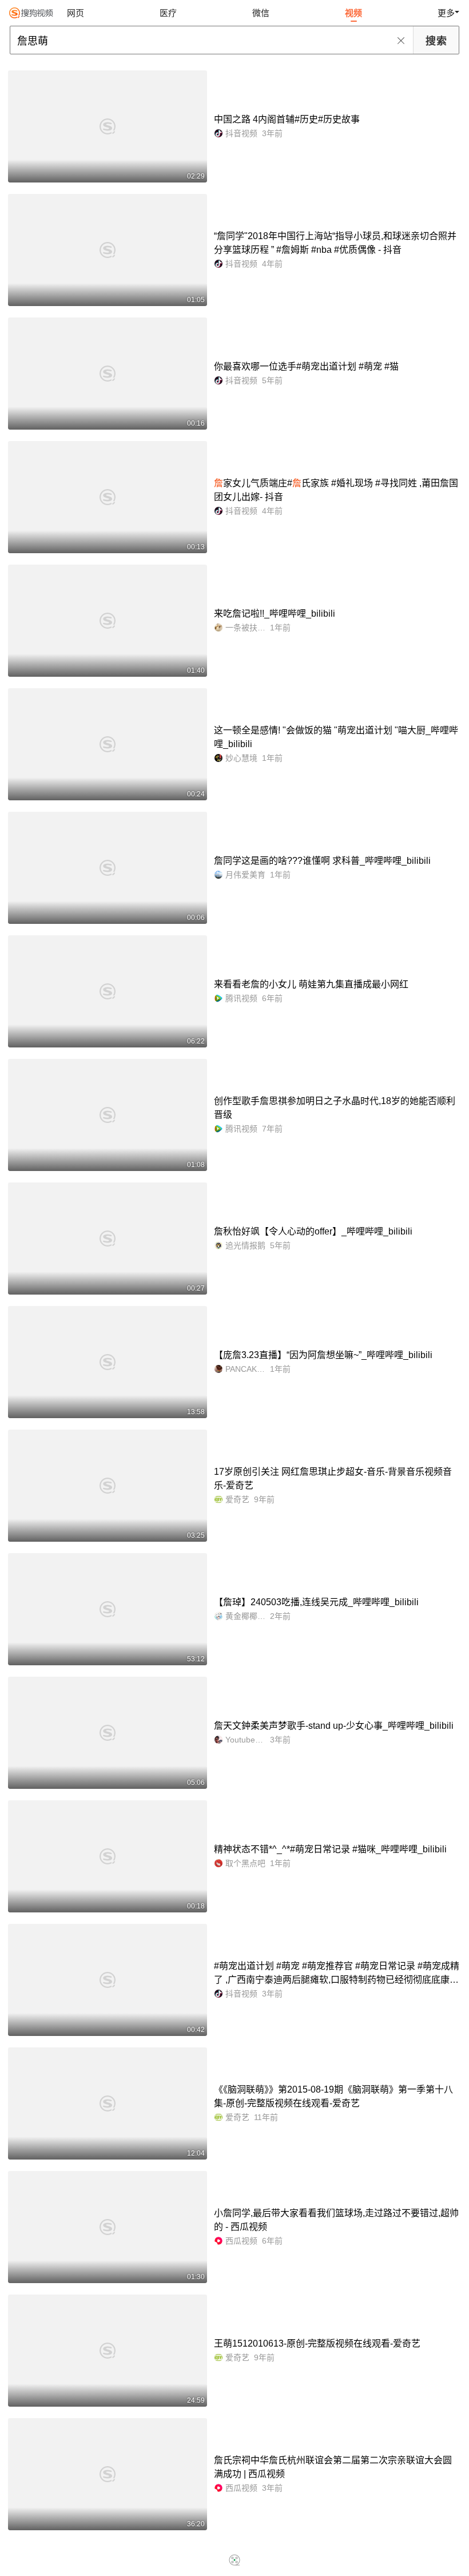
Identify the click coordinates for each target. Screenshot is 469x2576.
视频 (353, 13)
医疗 (168, 13)
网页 (75, 13)
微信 (261, 13)
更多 (446, 13)
